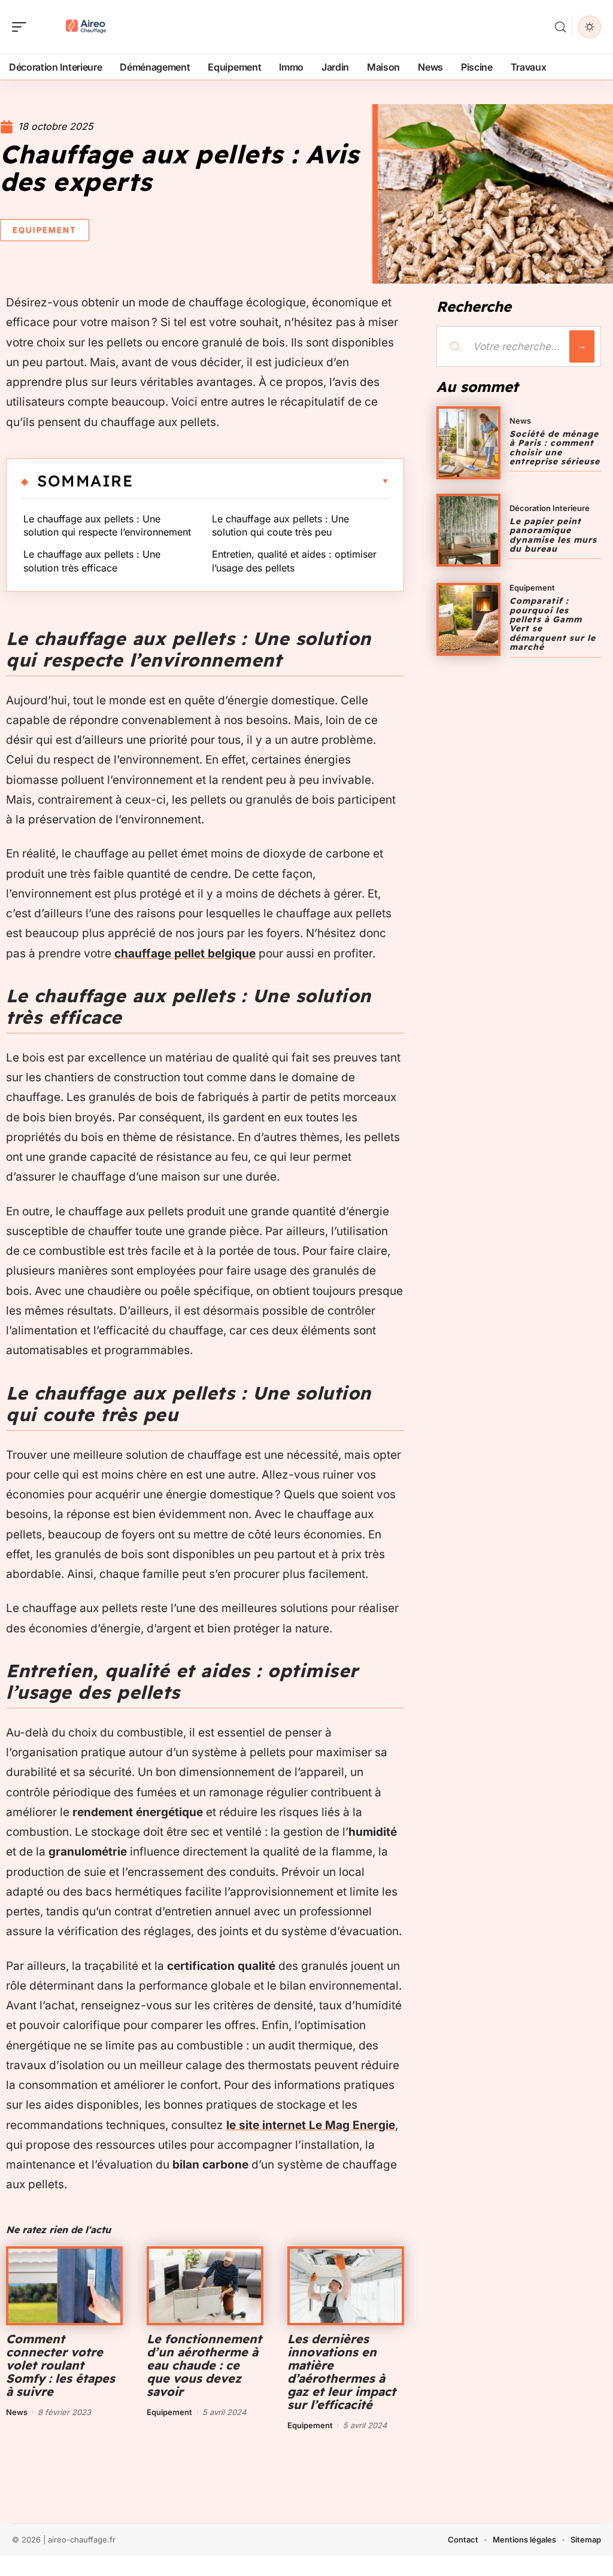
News (17, 2412)
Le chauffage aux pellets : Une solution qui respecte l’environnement (107, 525)
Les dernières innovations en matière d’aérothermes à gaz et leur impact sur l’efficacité (342, 2372)
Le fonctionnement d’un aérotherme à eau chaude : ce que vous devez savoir (204, 2365)
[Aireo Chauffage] (86, 27)
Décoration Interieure (550, 508)
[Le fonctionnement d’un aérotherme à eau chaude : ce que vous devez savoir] (205, 2286)
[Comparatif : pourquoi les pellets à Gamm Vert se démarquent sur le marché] (468, 619)
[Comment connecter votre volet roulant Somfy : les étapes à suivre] (64, 2286)
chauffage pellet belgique (185, 954)
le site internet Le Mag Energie (311, 2125)
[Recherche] (560, 27)
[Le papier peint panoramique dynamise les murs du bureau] (468, 530)
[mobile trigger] (22, 27)
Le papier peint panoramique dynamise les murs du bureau (553, 535)
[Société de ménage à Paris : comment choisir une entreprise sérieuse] (468, 443)
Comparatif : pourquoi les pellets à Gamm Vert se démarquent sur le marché (553, 624)
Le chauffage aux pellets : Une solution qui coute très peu (280, 525)
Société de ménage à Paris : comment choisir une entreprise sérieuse (555, 448)
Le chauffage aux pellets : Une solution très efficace (92, 561)
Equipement (45, 230)
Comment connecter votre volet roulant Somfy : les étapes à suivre (60, 2365)
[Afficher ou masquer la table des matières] (261, 481)
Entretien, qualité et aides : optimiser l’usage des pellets (294, 561)
